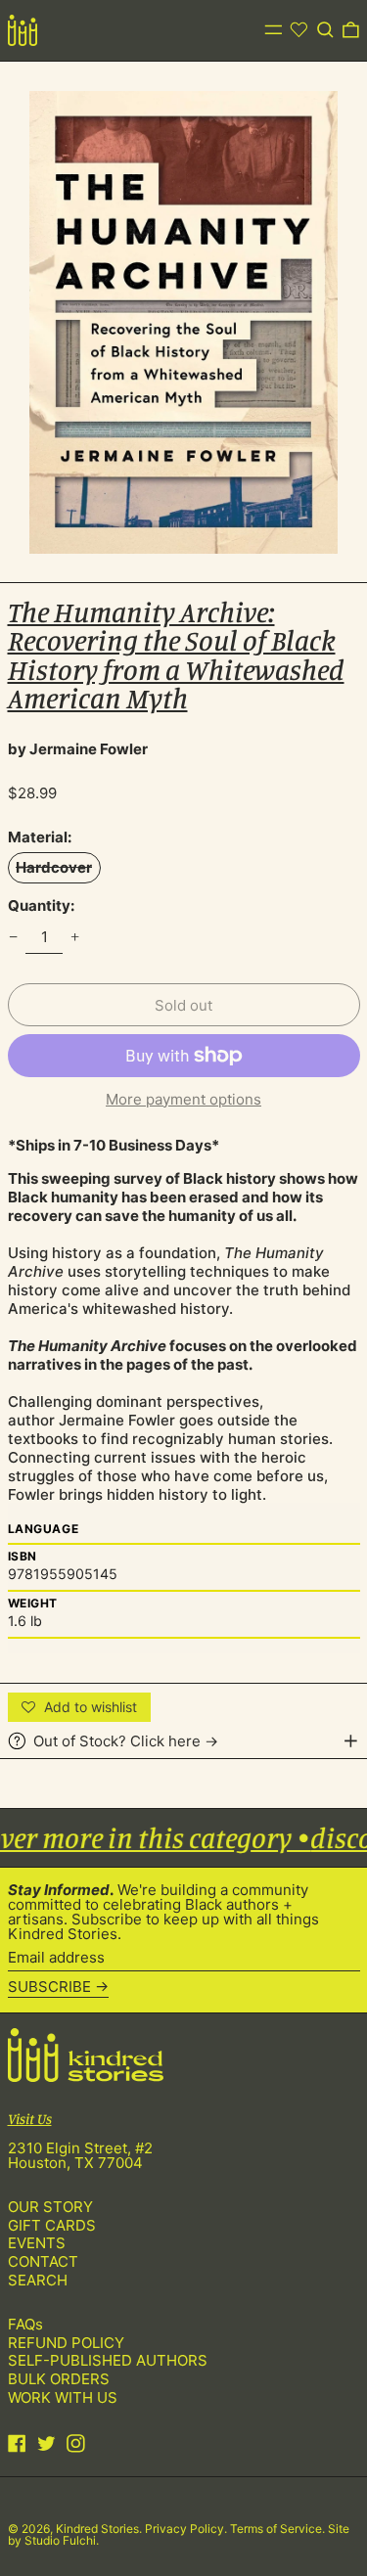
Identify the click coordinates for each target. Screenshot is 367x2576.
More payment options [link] (183, 1099)
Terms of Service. (279, 2529)
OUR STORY (50, 2207)
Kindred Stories (97, 2529)
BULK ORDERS (59, 2379)
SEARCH (38, 2280)
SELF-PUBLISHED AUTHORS (108, 2360)
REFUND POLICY (66, 2343)
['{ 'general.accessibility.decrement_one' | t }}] (13, 937)
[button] (325, 30)
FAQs (25, 2324)
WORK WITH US (63, 2397)
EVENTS (37, 2243)
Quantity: (41, 905)
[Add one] (75, 937)
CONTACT (43, 2261)
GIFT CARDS (52, 2225)
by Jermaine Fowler (78, 749)
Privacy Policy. (187, 2529)
